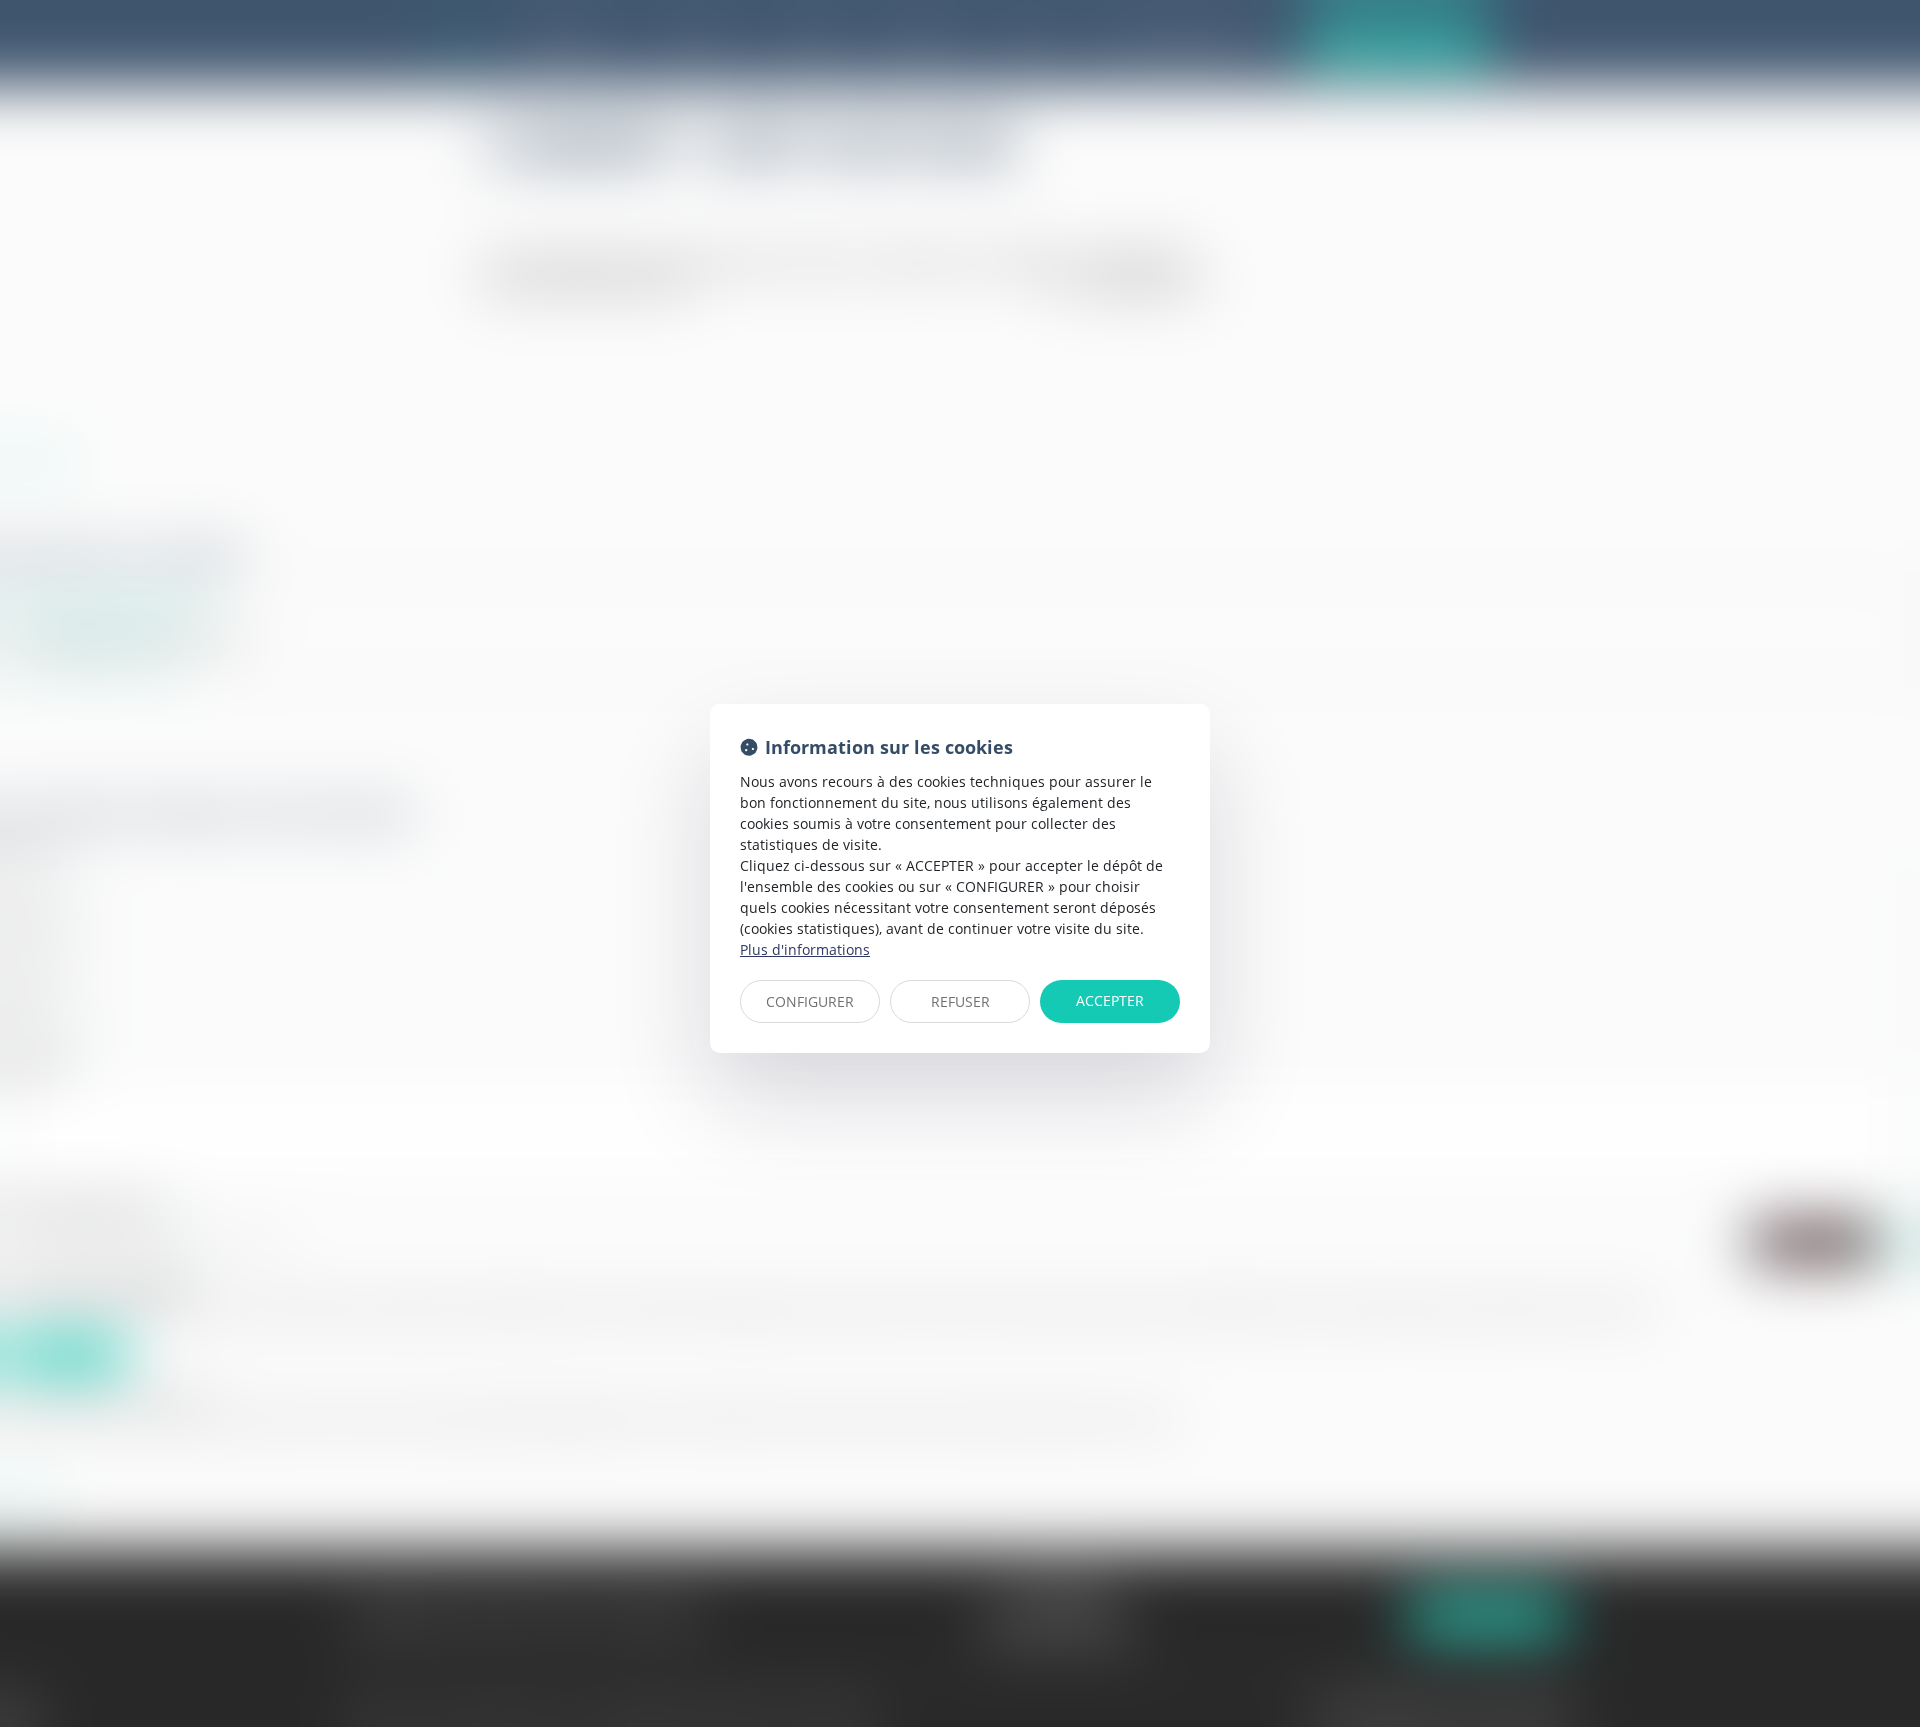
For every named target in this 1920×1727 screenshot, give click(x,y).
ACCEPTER (1110, 1000)
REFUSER (960, 1001)
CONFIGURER (810, 1001)
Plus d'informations (805, 949)
